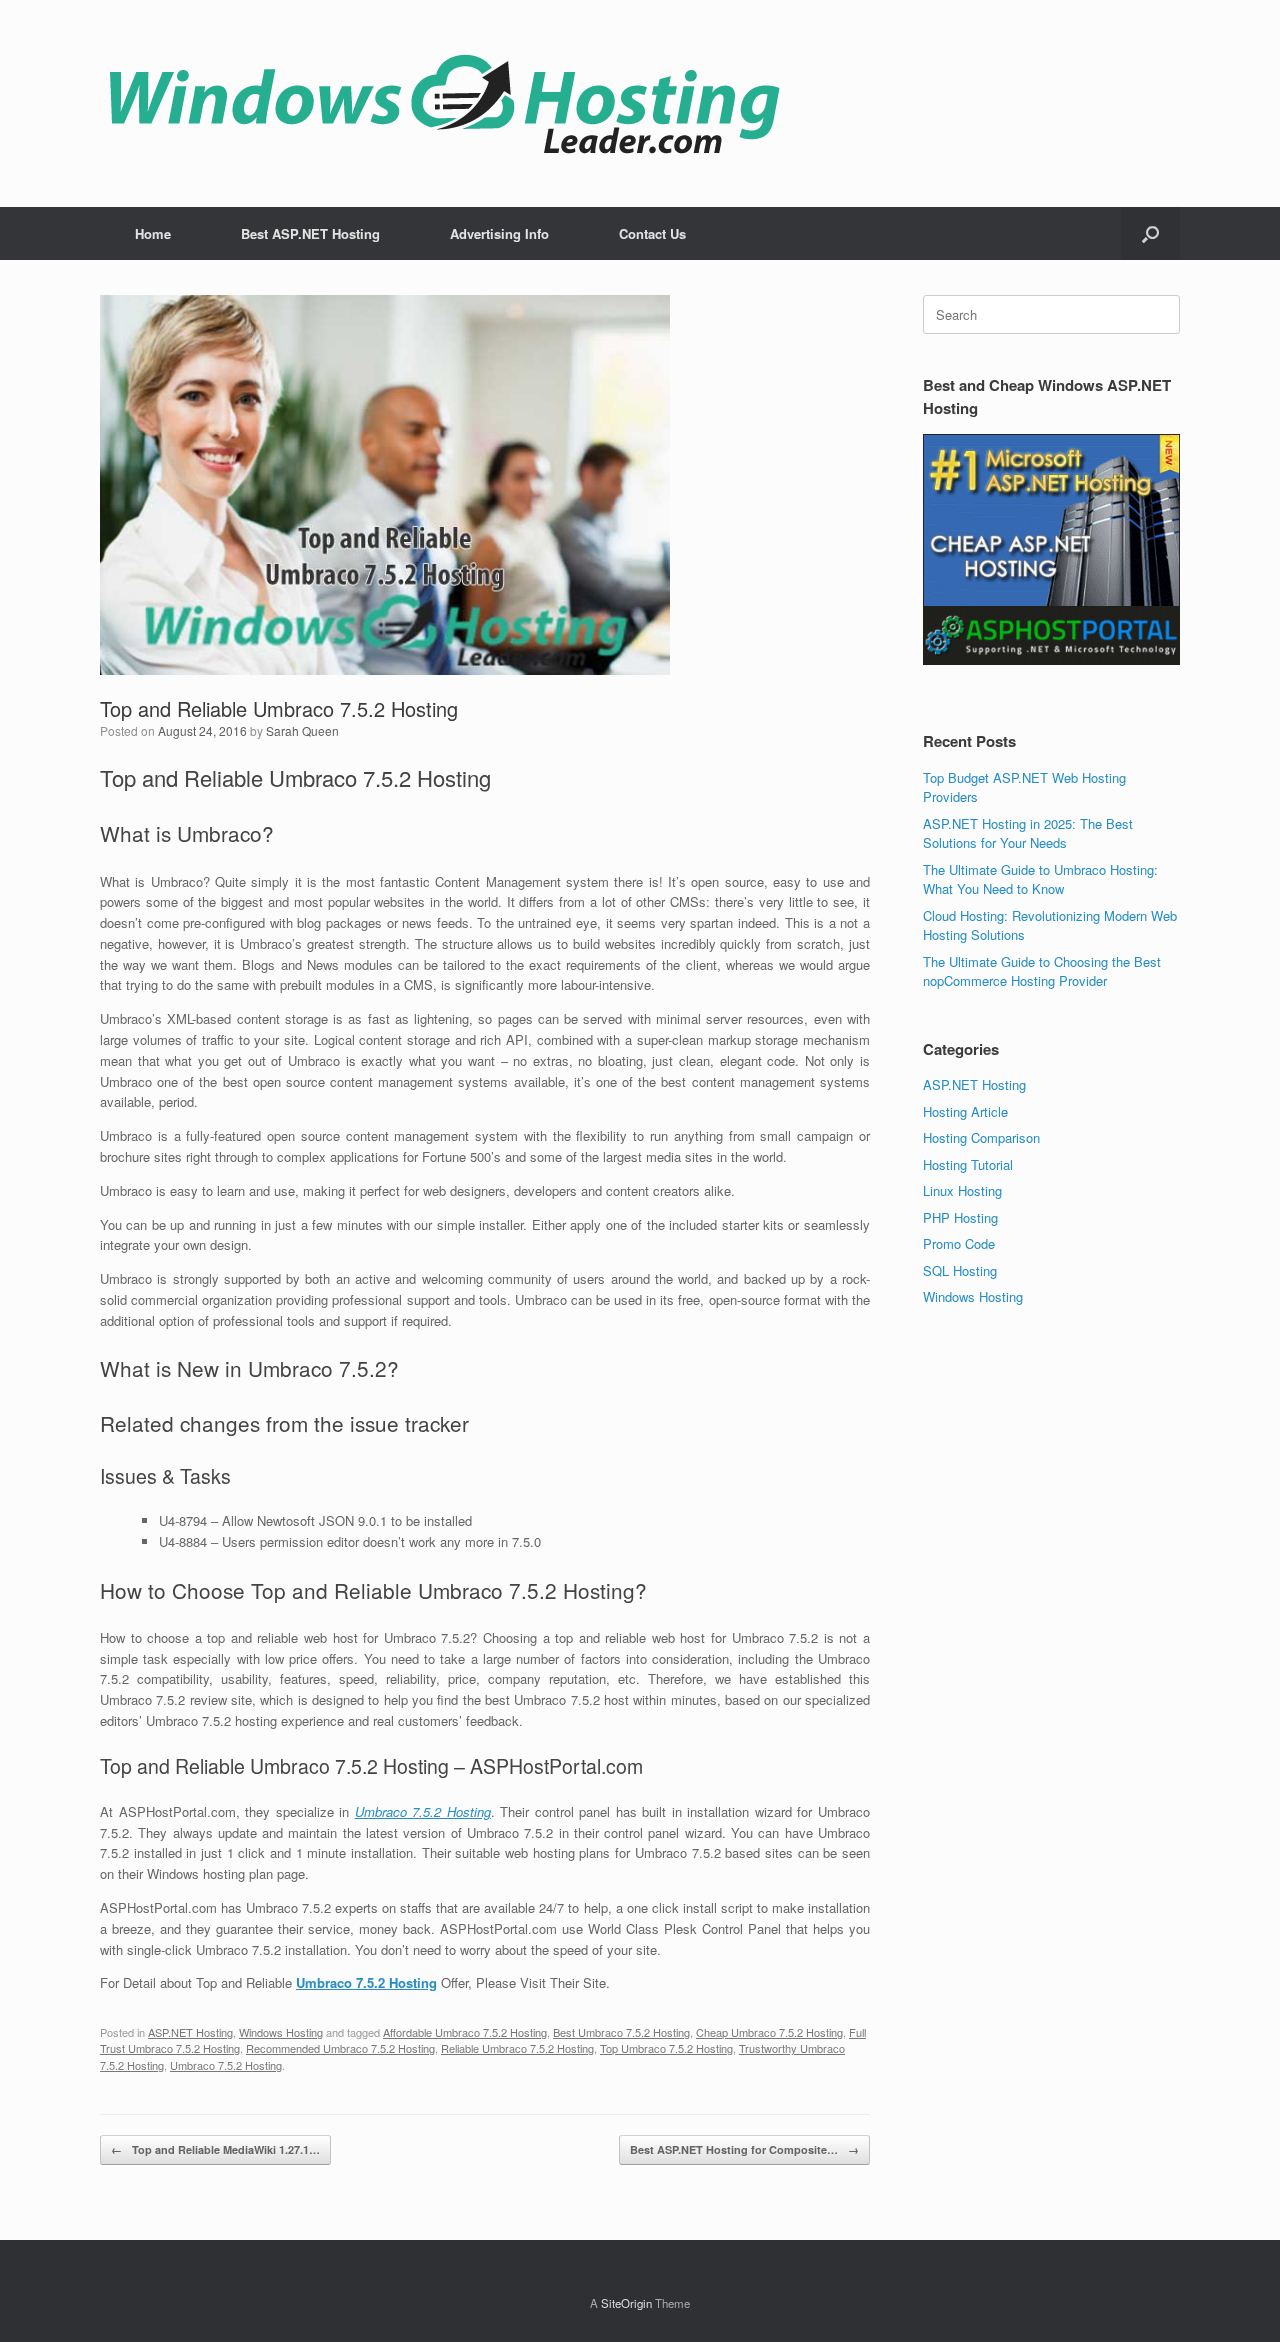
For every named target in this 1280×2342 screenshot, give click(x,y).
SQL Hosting (960, 1270)
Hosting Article (965, 1111)
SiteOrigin (626, 2303)
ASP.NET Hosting (190, 2032)
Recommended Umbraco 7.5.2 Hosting (340, 2048)
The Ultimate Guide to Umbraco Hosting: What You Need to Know (1040, 879)
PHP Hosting (960, 1217)
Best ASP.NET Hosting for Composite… (744, 2149)
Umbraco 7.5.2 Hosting (423, 1811)
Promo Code (959, 1243)
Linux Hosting (962, 1190)
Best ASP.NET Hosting (310, 233)
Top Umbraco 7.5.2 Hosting (666, 2048)
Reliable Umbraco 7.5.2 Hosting (517, 2048)
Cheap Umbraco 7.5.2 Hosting (769, 2032)
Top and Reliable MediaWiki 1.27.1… (215, 2149)
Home (153, 233)
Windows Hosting (281, 2032)
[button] (1150, 233)
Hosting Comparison (981, 1137)
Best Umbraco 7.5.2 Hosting (621, 2032)
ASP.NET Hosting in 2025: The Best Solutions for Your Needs (1028, 833)
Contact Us (652, 233)
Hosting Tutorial (968, 1164)
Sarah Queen (302, 730)
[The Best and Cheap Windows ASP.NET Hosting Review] (444, 103)
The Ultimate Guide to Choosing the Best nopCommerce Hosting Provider (1042, 971)
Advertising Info (499, 233)
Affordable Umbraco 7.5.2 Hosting (465, 2032)
